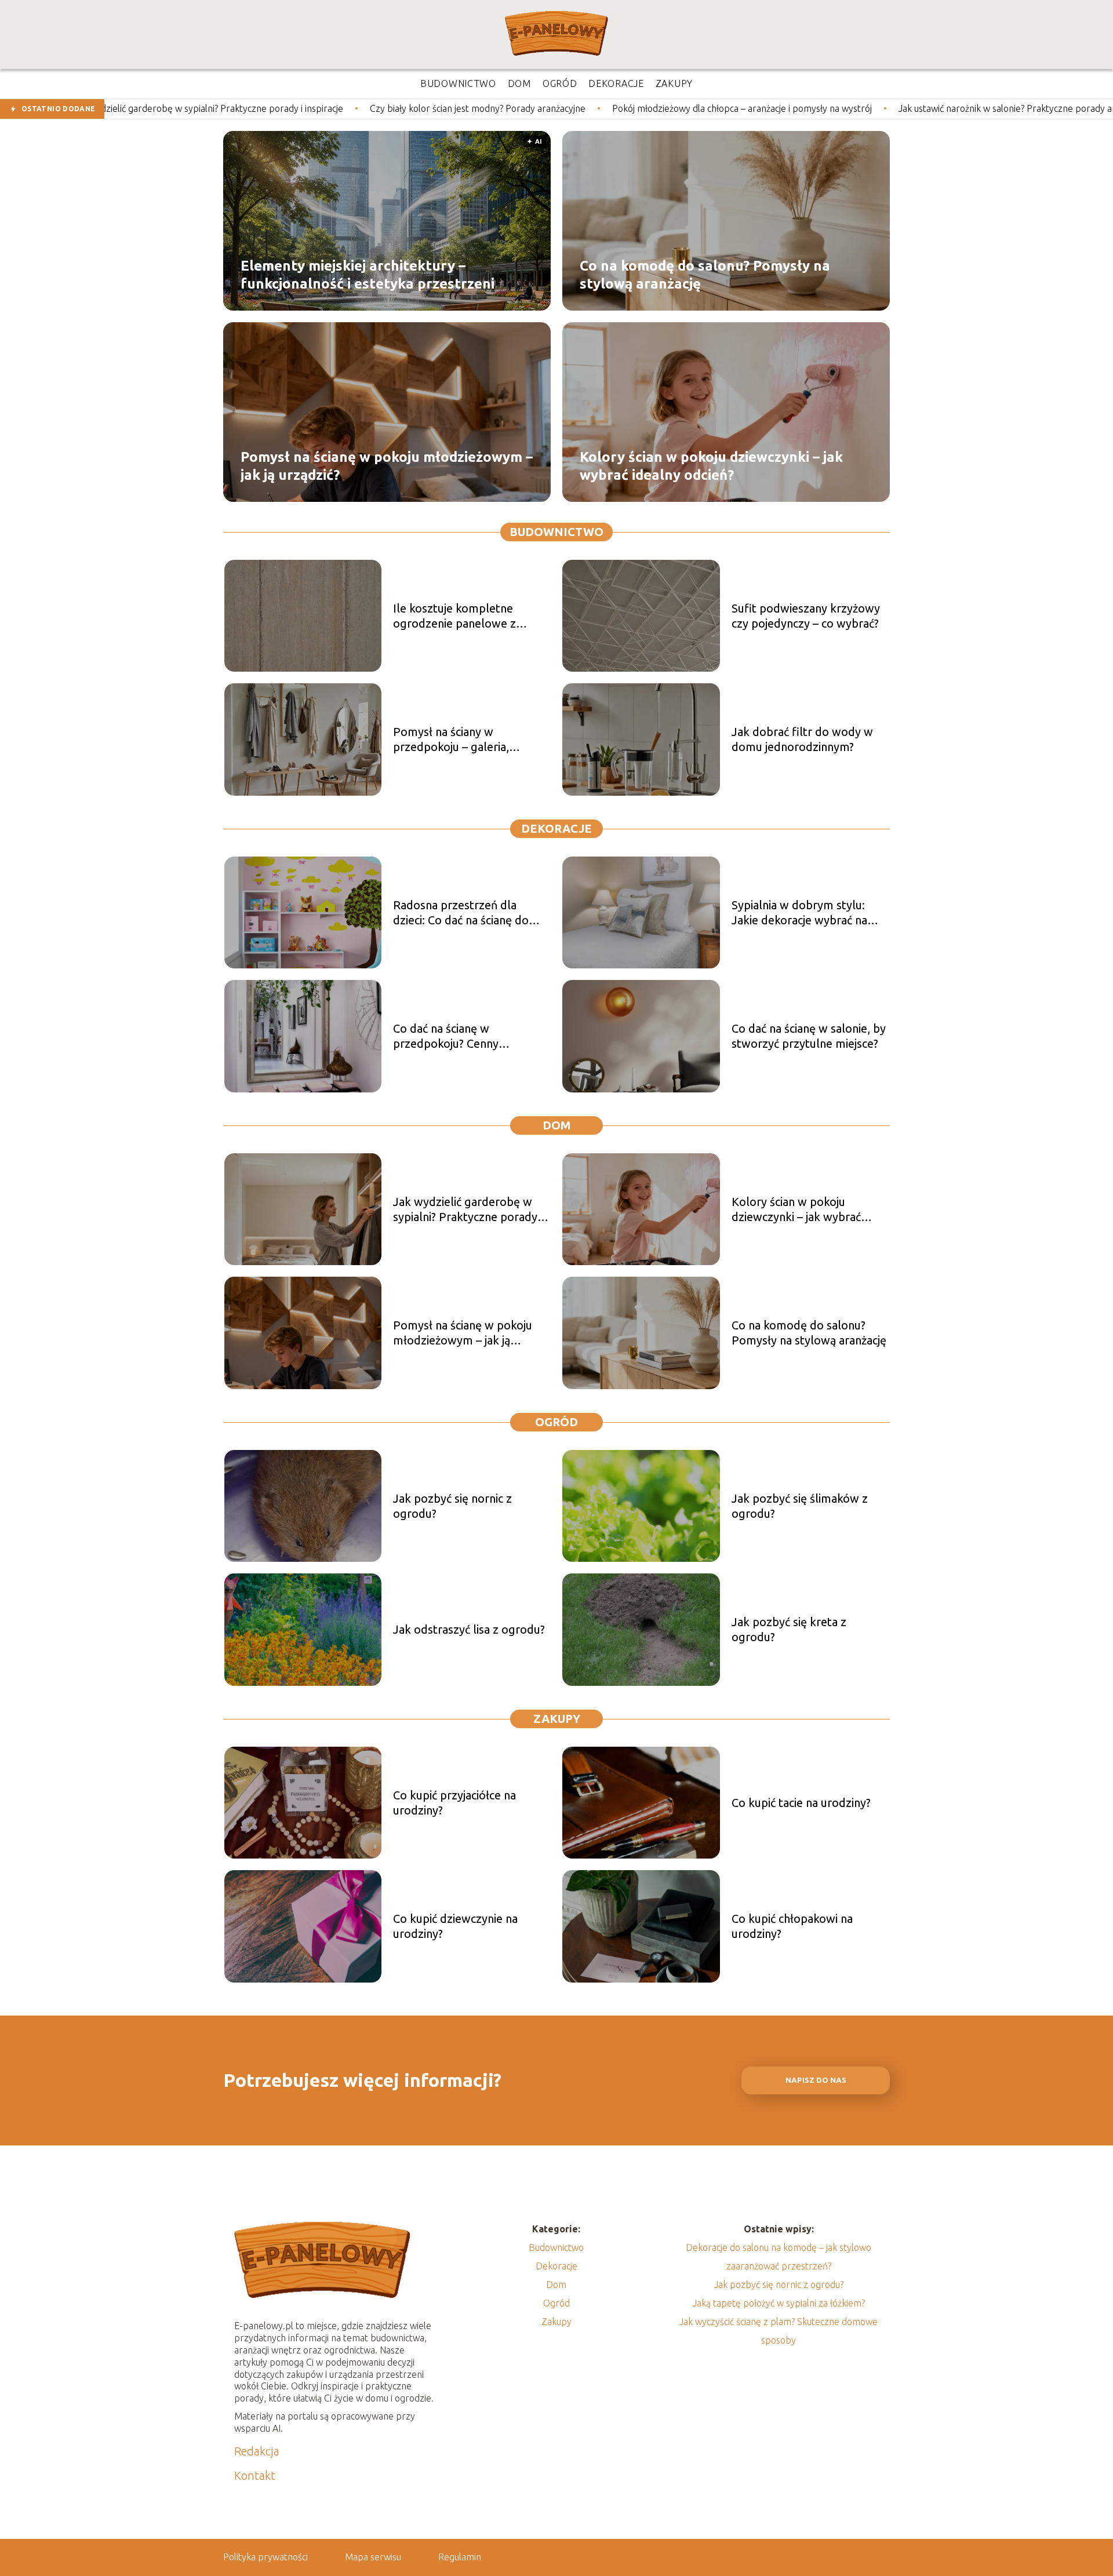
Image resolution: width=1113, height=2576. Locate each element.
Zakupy (557, 1719)
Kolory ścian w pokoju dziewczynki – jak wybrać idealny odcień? (711, 465)
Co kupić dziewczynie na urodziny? (455, 1926)
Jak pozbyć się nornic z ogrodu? (452, 1506)
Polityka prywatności (265, 2557)
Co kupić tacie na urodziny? (801, 1803)
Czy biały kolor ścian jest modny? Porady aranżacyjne (314, 108)
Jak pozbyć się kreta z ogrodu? (789, 1629)
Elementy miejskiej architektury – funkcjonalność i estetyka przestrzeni (368, 274)
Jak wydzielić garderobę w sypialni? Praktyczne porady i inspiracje (468, 1210)
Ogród (556, 1422)
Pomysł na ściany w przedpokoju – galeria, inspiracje (451, 740)
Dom (557, 1125)
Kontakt (255, 2475)
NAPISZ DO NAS (816, 2080)
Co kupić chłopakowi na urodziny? (792, 1926)
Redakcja (257, 2451)
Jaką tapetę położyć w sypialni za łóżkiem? (779, 2303)
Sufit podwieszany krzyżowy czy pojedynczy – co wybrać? (806, 616)
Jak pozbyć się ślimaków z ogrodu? (800, 1506)
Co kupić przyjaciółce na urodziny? (454, 1803)
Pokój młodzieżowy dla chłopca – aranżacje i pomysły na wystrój (578, 108)
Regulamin (460, 2557)
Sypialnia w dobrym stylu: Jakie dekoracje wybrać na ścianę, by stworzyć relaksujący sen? (799, 913)
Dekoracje (556, 828)
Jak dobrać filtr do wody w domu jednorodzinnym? (802, 739)
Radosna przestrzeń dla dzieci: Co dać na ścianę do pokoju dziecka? (461, 913)
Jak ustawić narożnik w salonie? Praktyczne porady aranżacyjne (863, 108)
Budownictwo (556, 532)
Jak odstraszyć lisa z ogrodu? (469, 1629)
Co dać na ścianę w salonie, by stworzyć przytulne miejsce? (809, 1036)
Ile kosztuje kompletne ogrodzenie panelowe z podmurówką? (454, 616)
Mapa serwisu (373, 2557)
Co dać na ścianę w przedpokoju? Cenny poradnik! (446, 1036)
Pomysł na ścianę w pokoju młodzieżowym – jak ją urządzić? (387, 465)
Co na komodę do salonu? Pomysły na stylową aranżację (705, 274)
